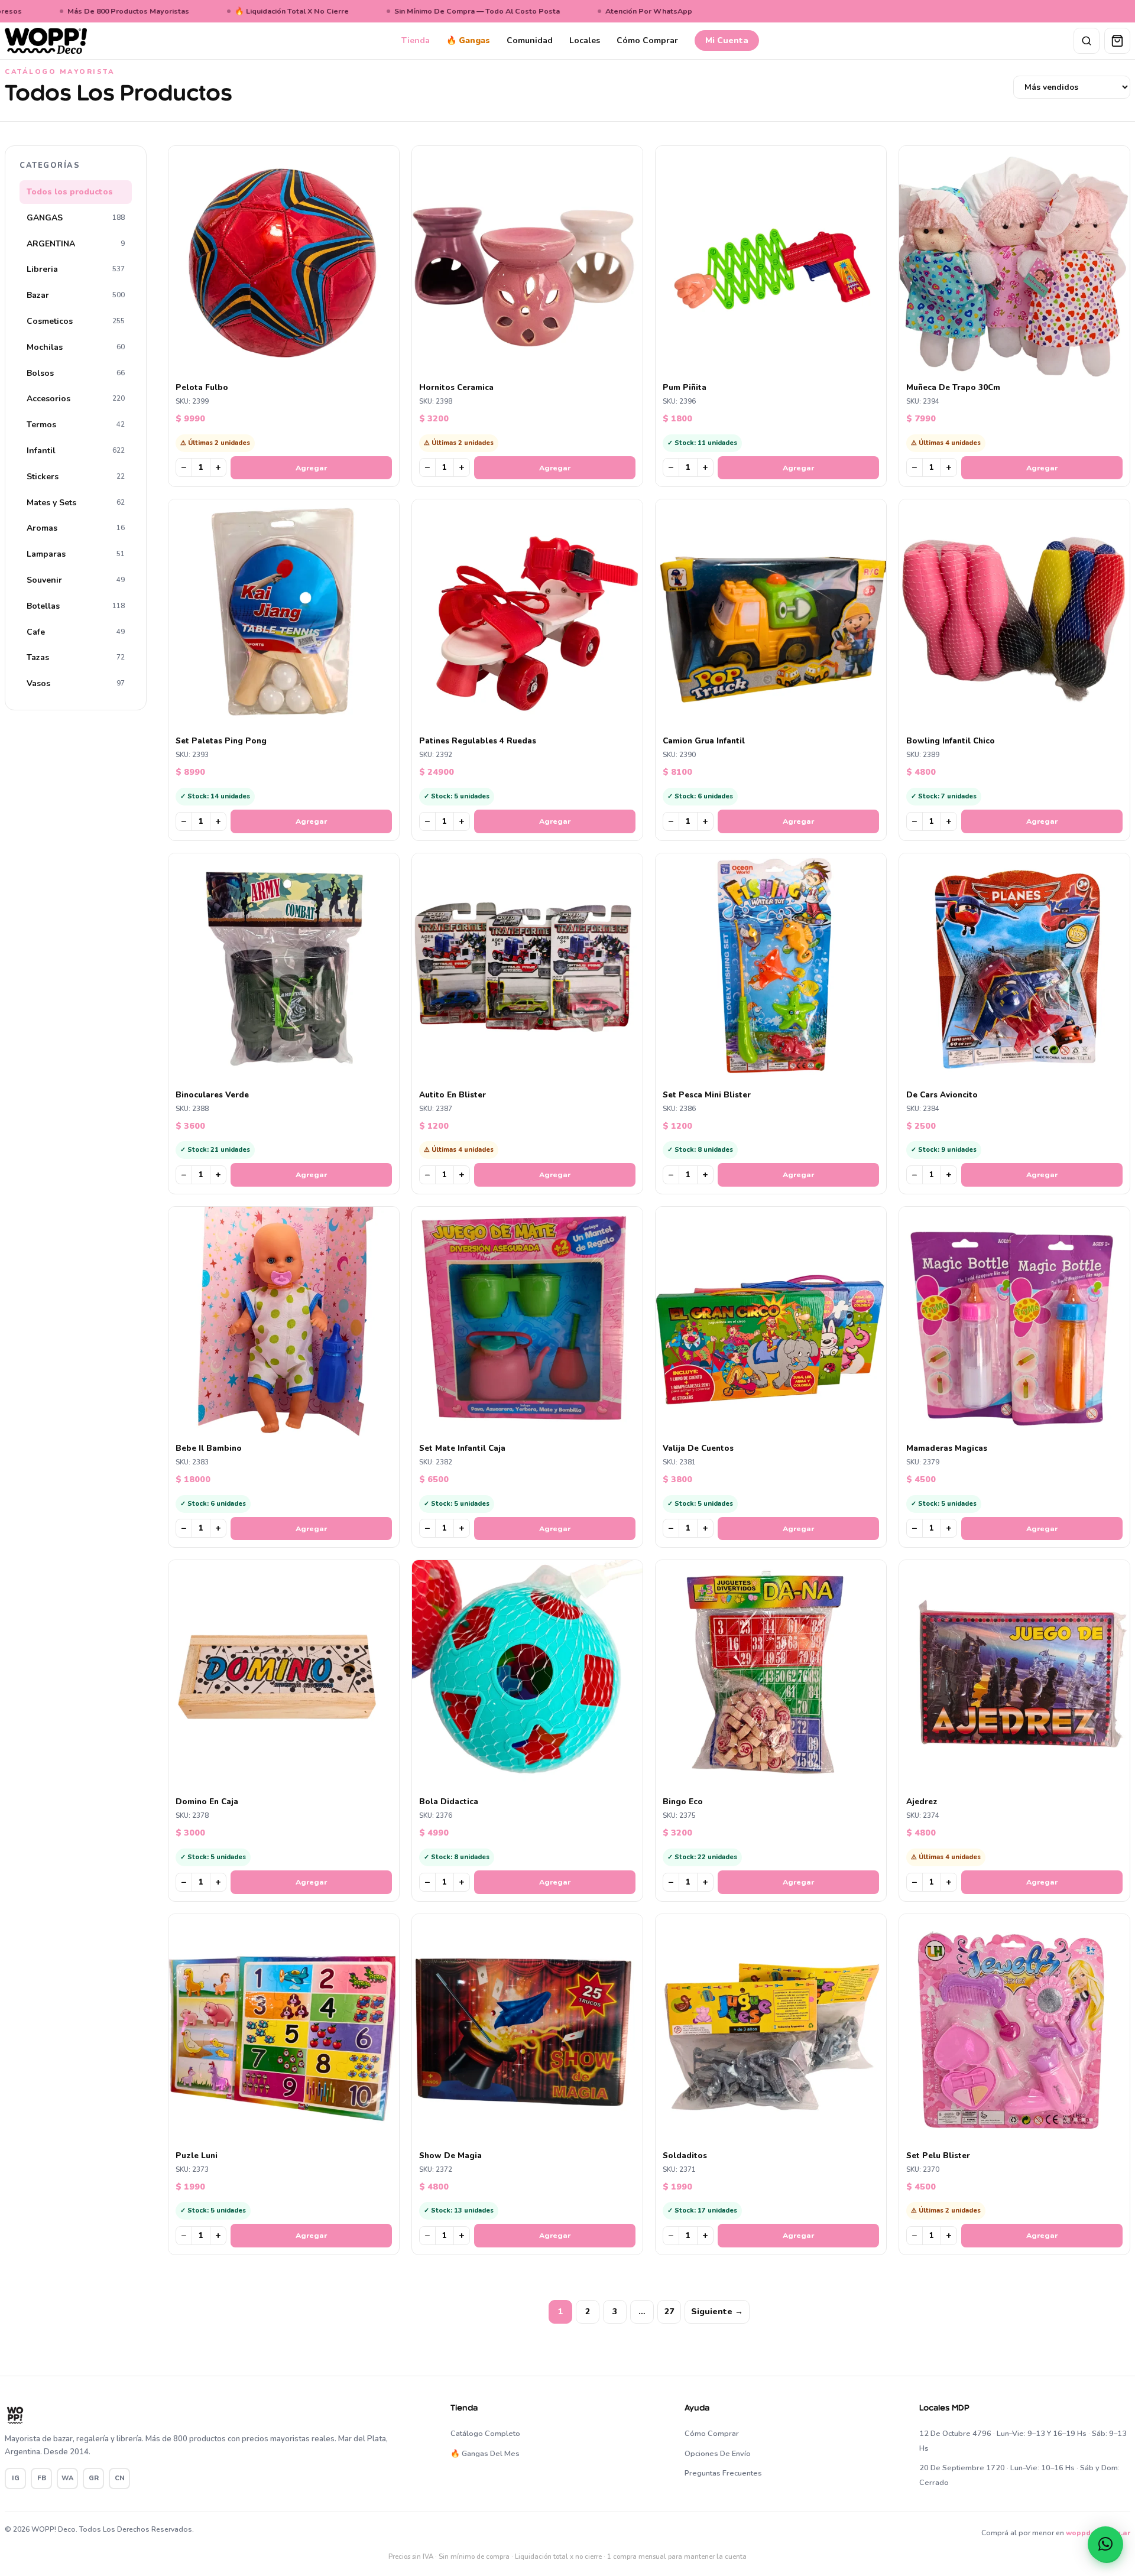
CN (120, 2478)
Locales (585, 40)
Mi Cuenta (727, 40)
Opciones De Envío (718, 2454)
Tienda (416, 40)
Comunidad (530, 40)
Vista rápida (289, 367)
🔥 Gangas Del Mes (485, 2454)
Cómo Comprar (647, 40)
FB (42, 2478)
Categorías (50, 165)
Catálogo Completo (485, 2434)
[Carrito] (1117, 41)
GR (94, 2478)
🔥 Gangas (468, 40)
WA (67, 2478)
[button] (1105, 2544)
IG (16, 2478)
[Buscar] (1087, 41)
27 (669, 2312)
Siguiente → (717, 2312)
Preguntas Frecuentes (723, 2473)
